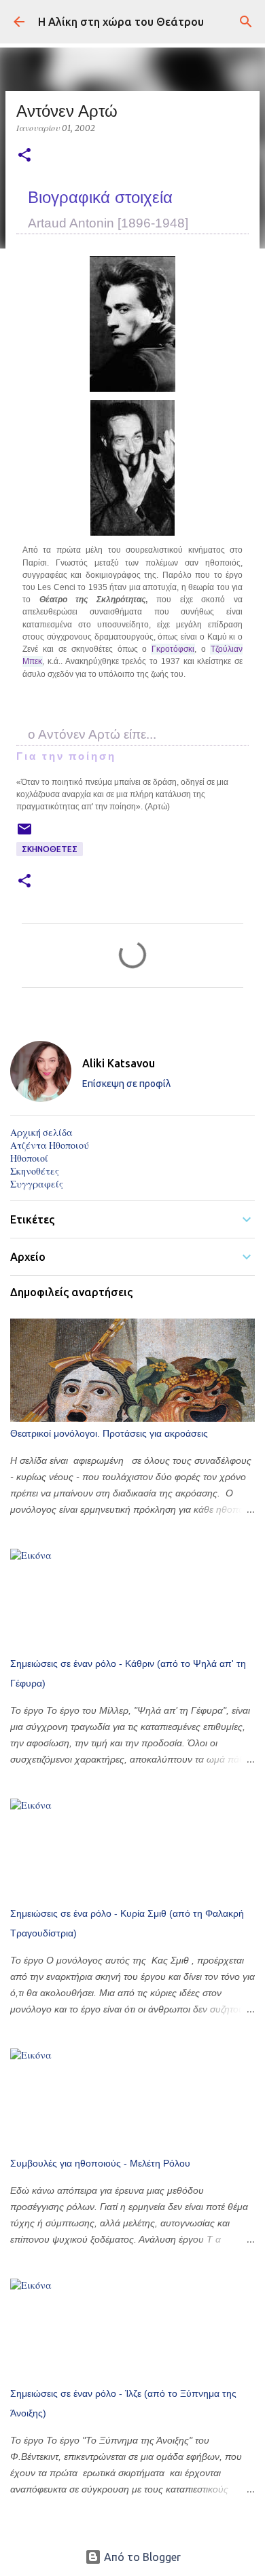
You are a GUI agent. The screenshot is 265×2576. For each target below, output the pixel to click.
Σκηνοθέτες (35, 1171)
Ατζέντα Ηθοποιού (50, 1145)
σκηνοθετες (50, 849)
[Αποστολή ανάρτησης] (24, 834)
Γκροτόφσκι (173, 649)
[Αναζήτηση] (246, 22)
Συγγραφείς (37, 1184)
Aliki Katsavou (119, 1063)
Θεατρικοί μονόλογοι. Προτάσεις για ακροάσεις (109, 1433)
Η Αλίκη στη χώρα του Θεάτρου (121, 22)
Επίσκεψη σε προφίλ (126, 1084)
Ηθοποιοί (29, 1158)
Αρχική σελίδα (41, 1133)
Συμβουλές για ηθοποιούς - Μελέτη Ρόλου (100, 2163)
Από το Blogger (141, 2557)
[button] (24, 156)
